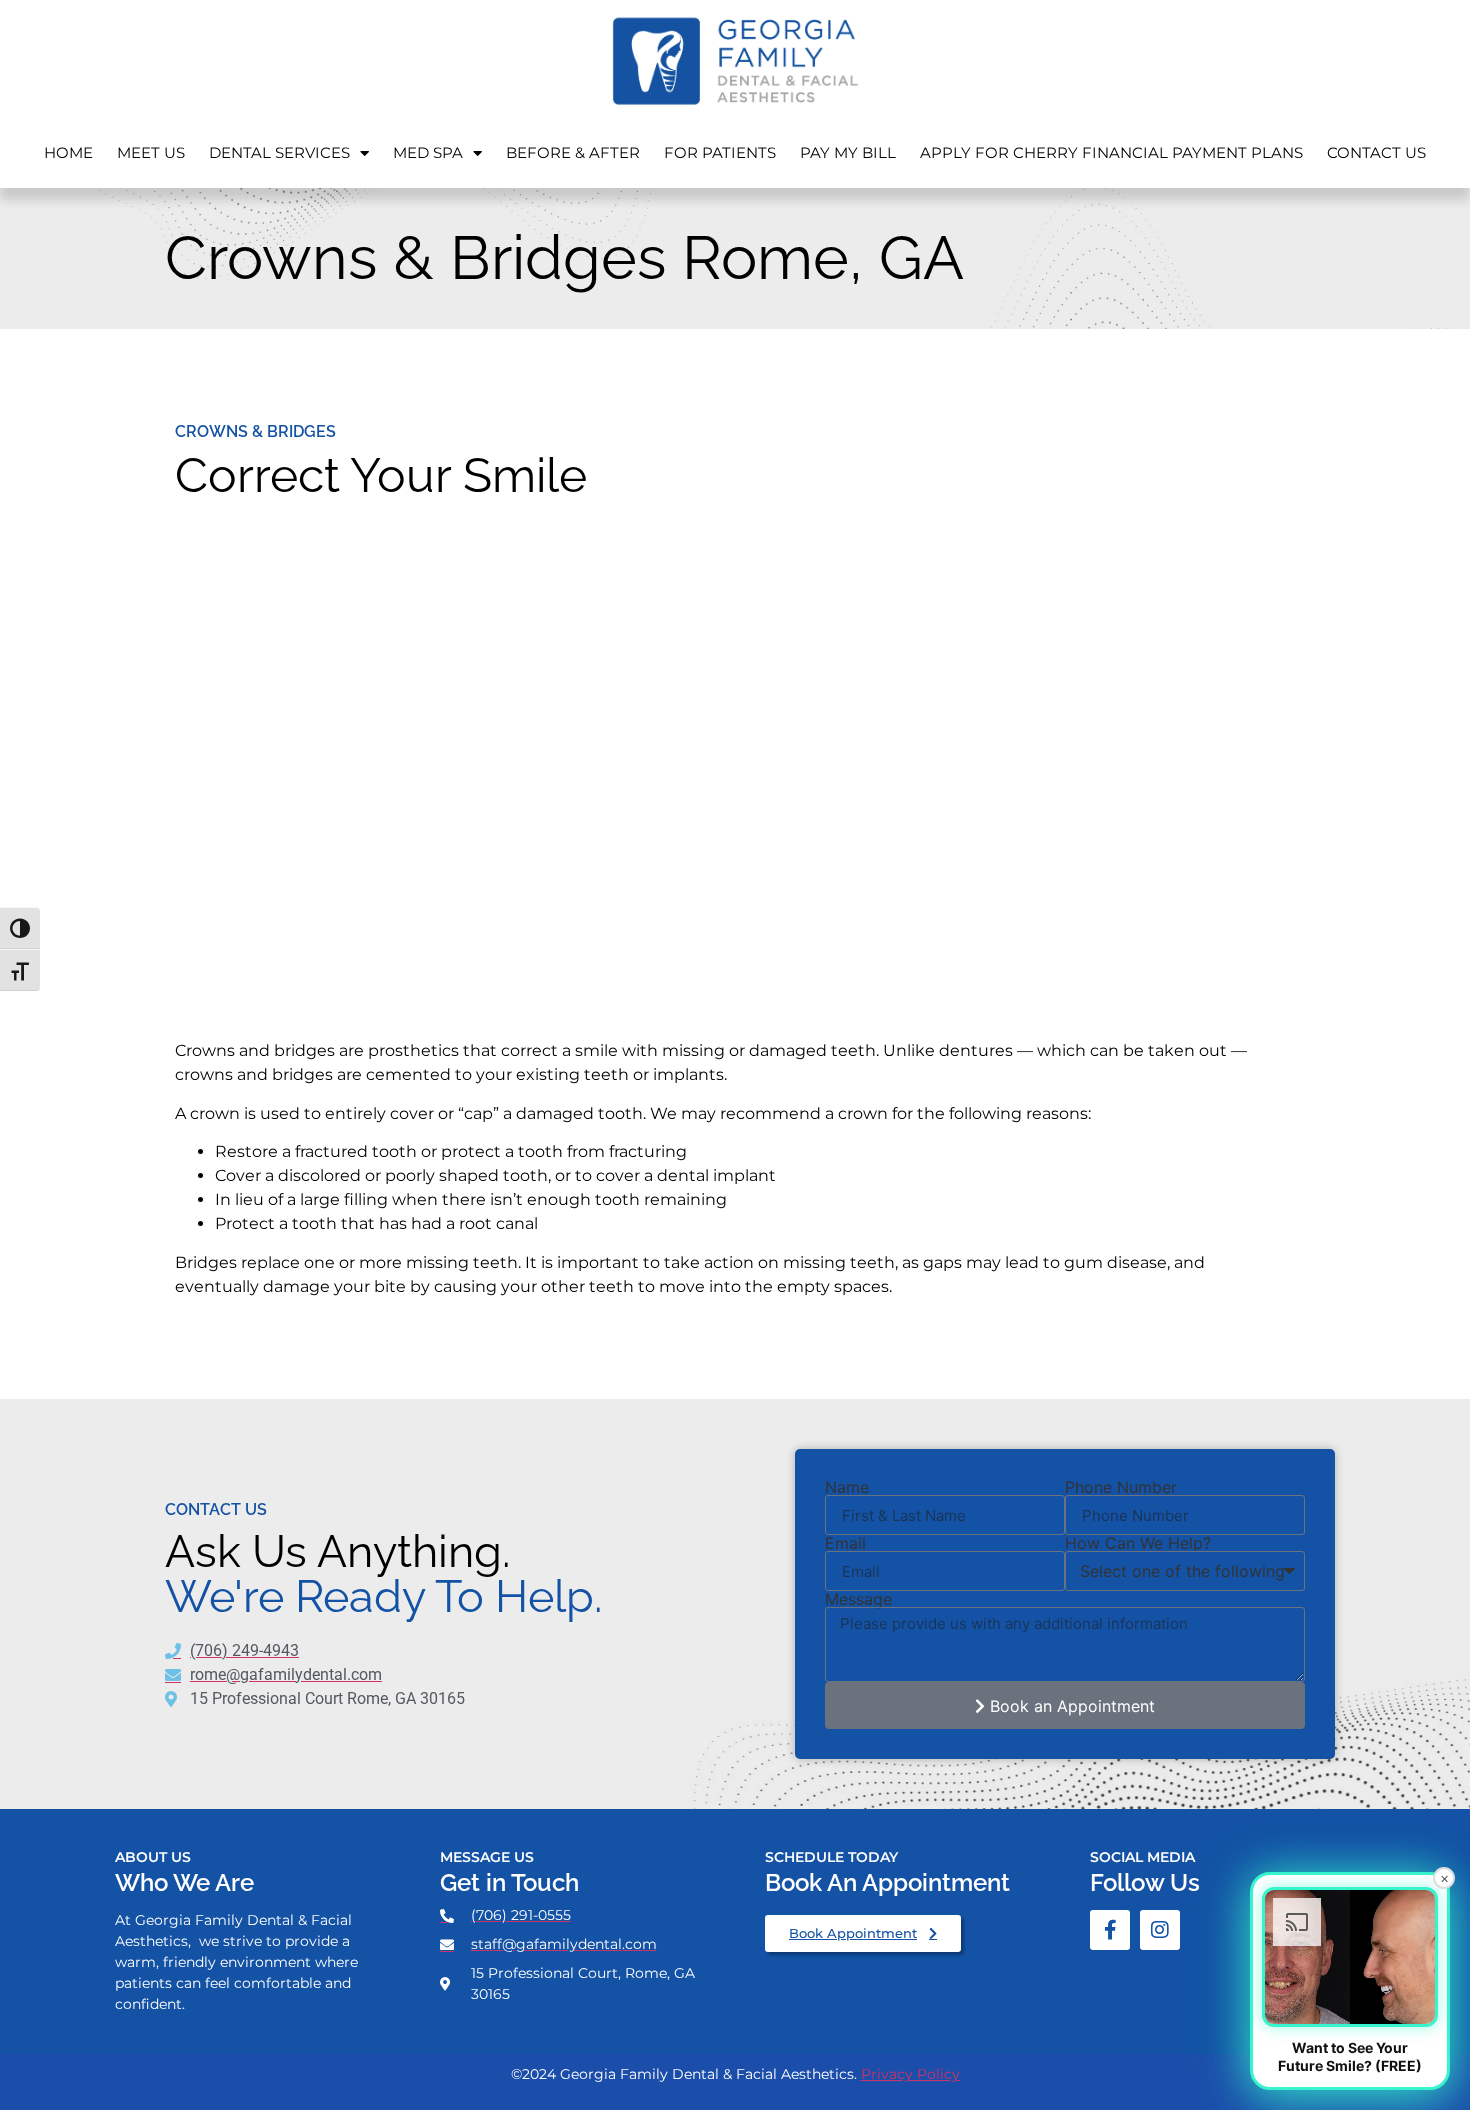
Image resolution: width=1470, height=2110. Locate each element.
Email (845, 1543)
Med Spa (428, 152)
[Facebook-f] (1110, 1930)
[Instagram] (1160, 1930)
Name (847, 1487)
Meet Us (151, 152)
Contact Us (1376, 152)
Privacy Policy (910, 2074)
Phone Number (1121, 1487)
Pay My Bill (848, 152)
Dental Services (279, 152)
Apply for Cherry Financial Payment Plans (1111, 152)
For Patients (720, 152)
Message (858, 1599)
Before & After (573, 152)
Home (68, 152)
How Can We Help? (1138, 1543)
